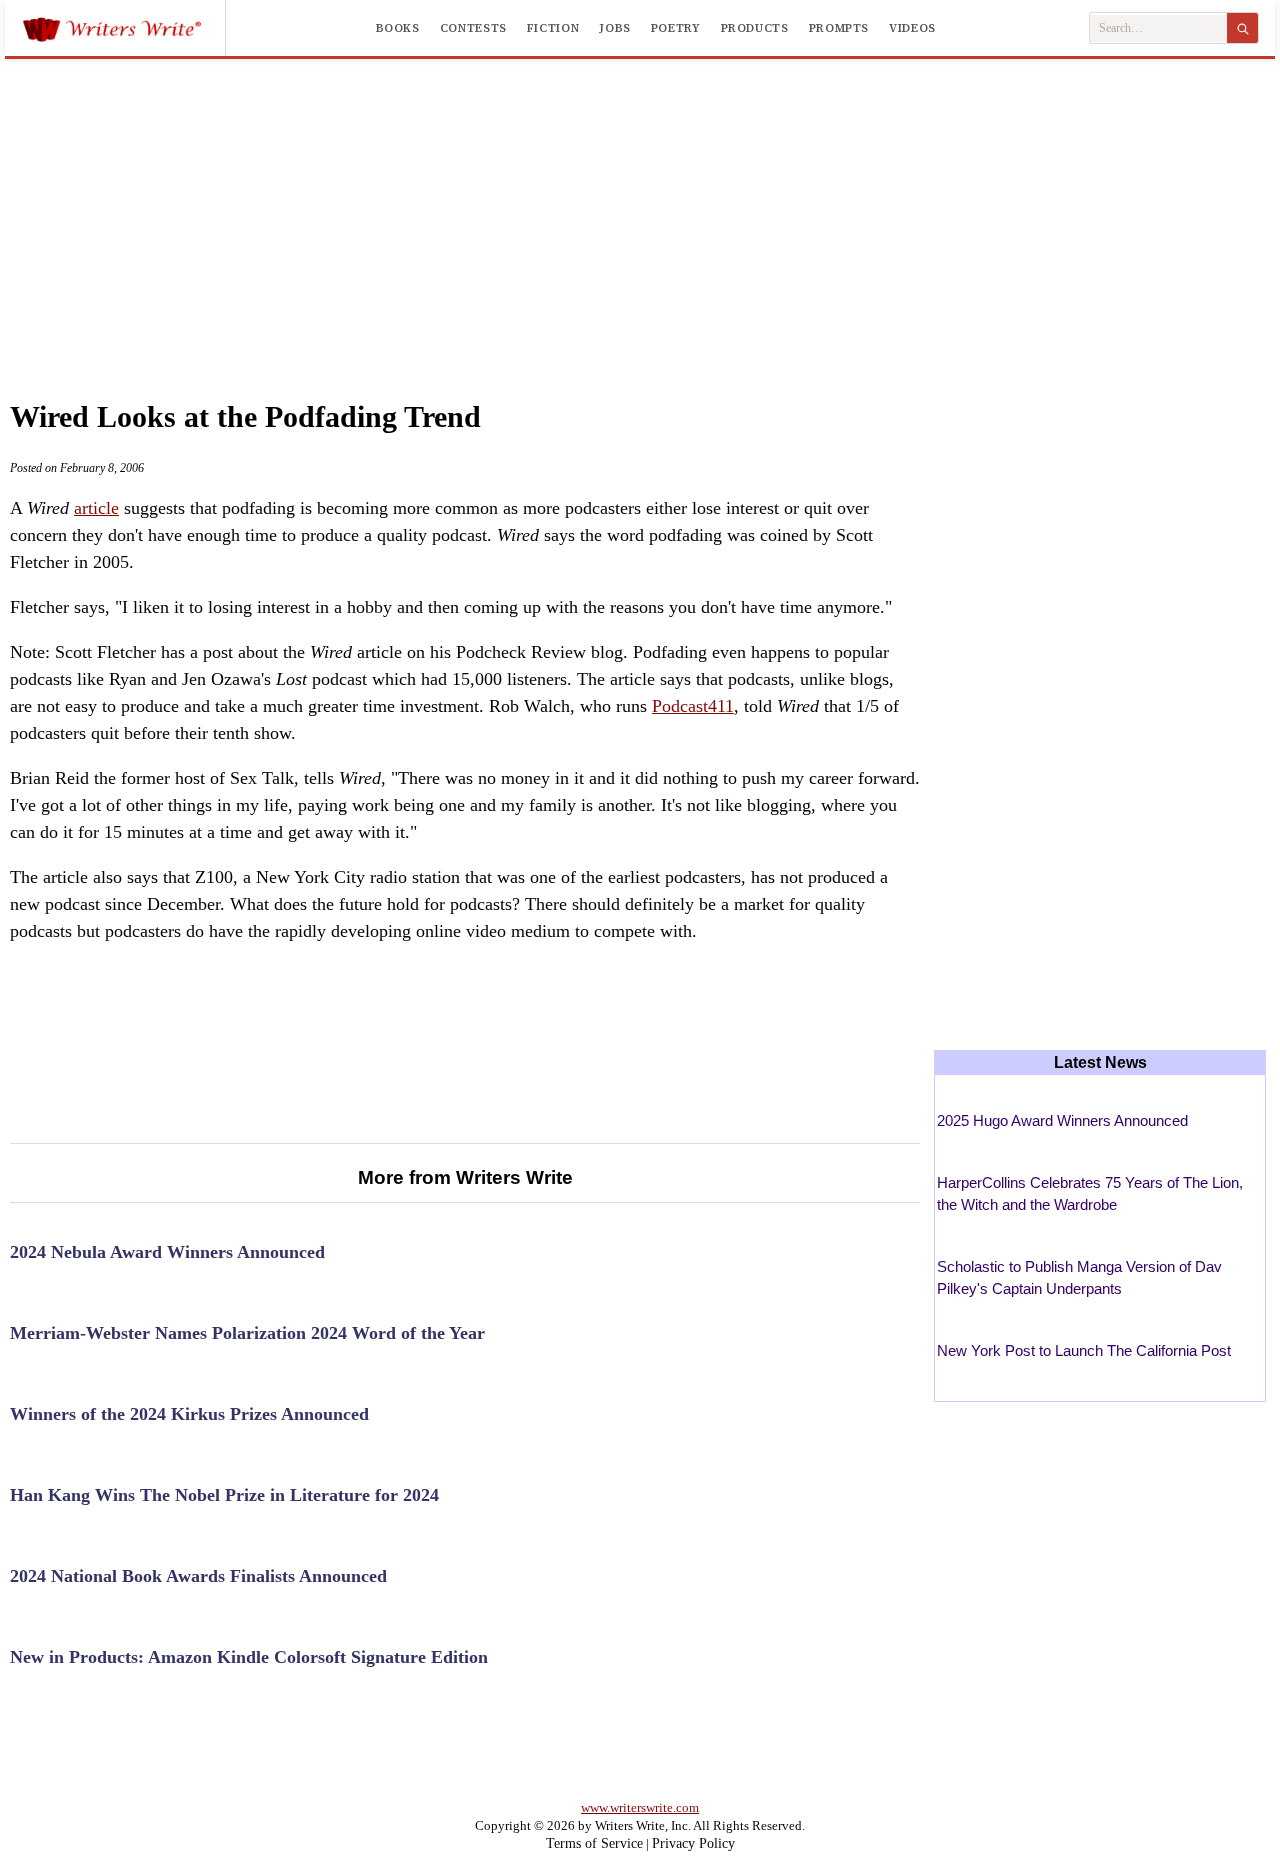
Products (755, 28)
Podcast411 (693, 706)
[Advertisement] (640, 209)
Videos (912, 28)
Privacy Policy (693, 1843)
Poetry (676, 28)
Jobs (615, 28)
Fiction (553, 28)
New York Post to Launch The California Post (1084, 1350)
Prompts (839, 28)
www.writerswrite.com (640, 1807)
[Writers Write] (123, 28)
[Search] (1242, 28)
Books (398, 28)
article (96, 508)
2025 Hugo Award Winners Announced (1062, 1120)
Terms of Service (594, 1843)
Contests (473, 28)
